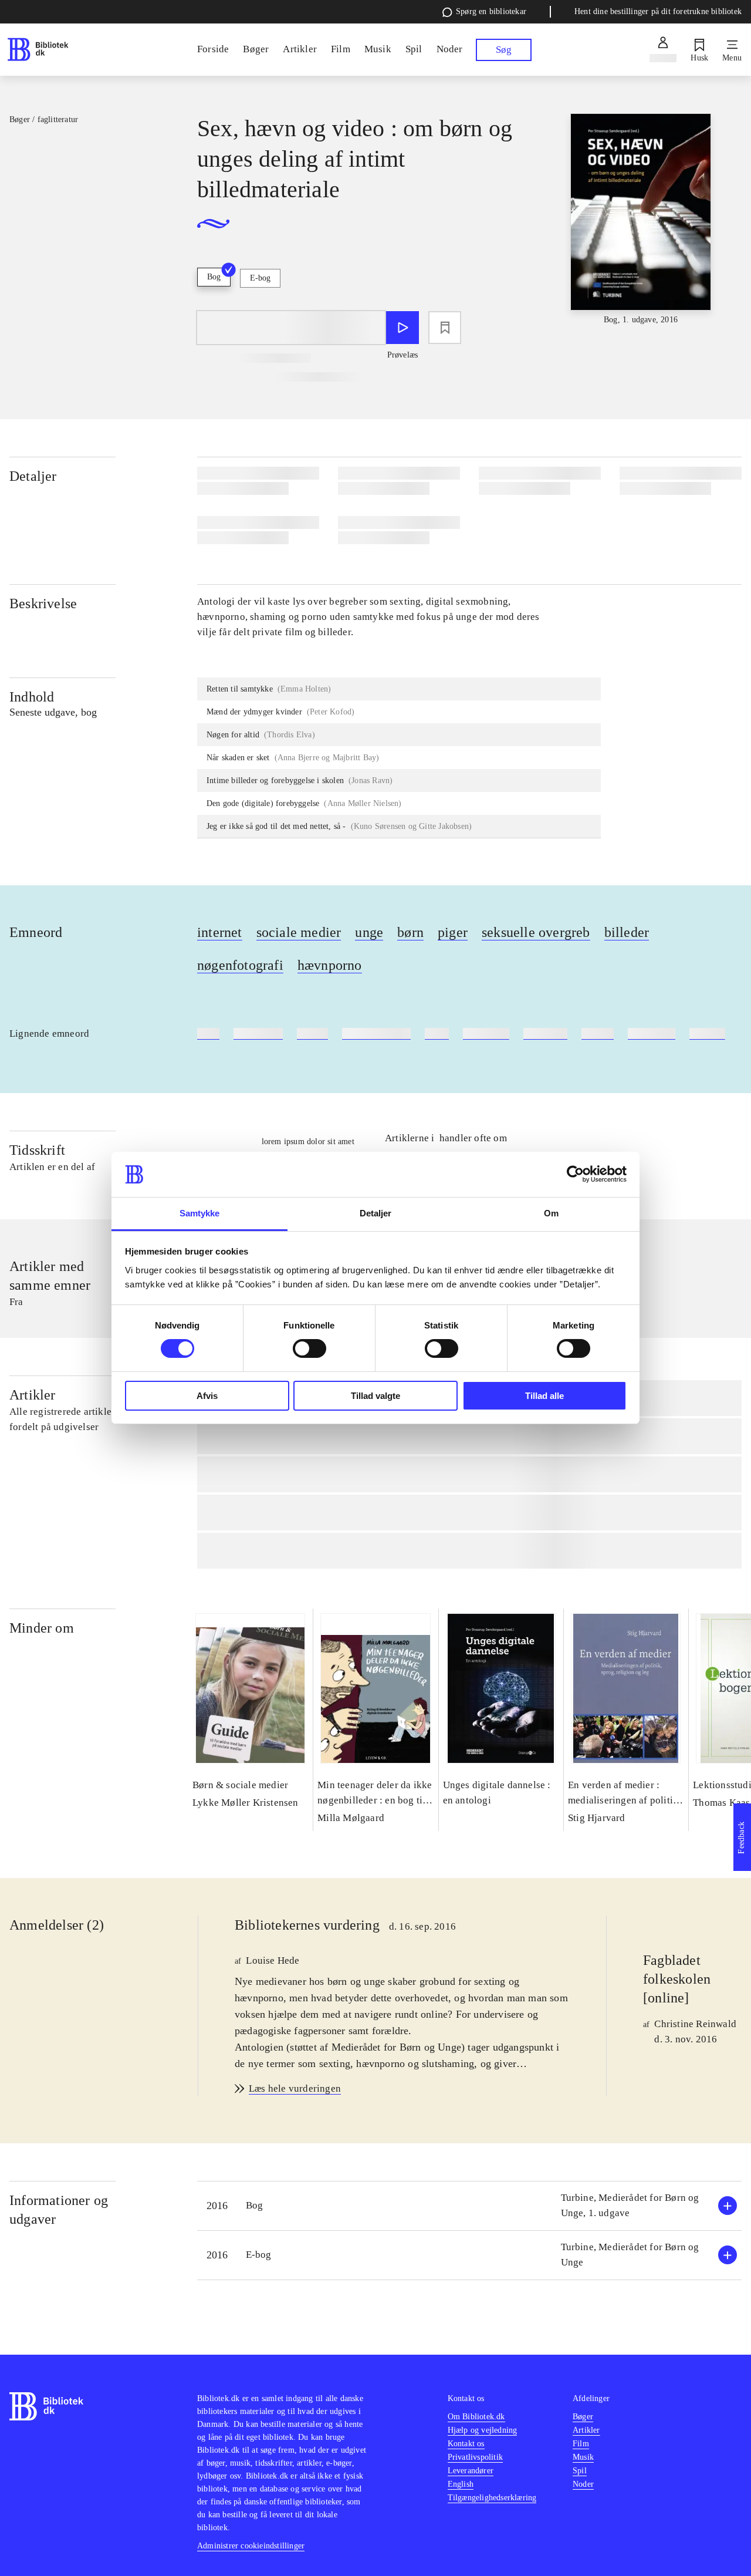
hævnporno (330, 965)
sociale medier (299, 932)
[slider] (641, 220)
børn (410, 932)
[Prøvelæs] (402, 328)
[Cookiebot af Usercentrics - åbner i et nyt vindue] (575, 1174)
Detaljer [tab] (376, 1213)
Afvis (207, 1396)
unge (369, 932)
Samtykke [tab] (200, 1213)
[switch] (309, 1348)
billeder (627, 932)
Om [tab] (551, 1213)
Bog (214, 277)
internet (220, 932)
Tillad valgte (375, 1396)
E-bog (260, 278)
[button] (469, 2206)
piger (453, 932)
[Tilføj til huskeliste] (445, 328)
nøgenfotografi (240, 965)
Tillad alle (544, 1396)
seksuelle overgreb (536, 932)
